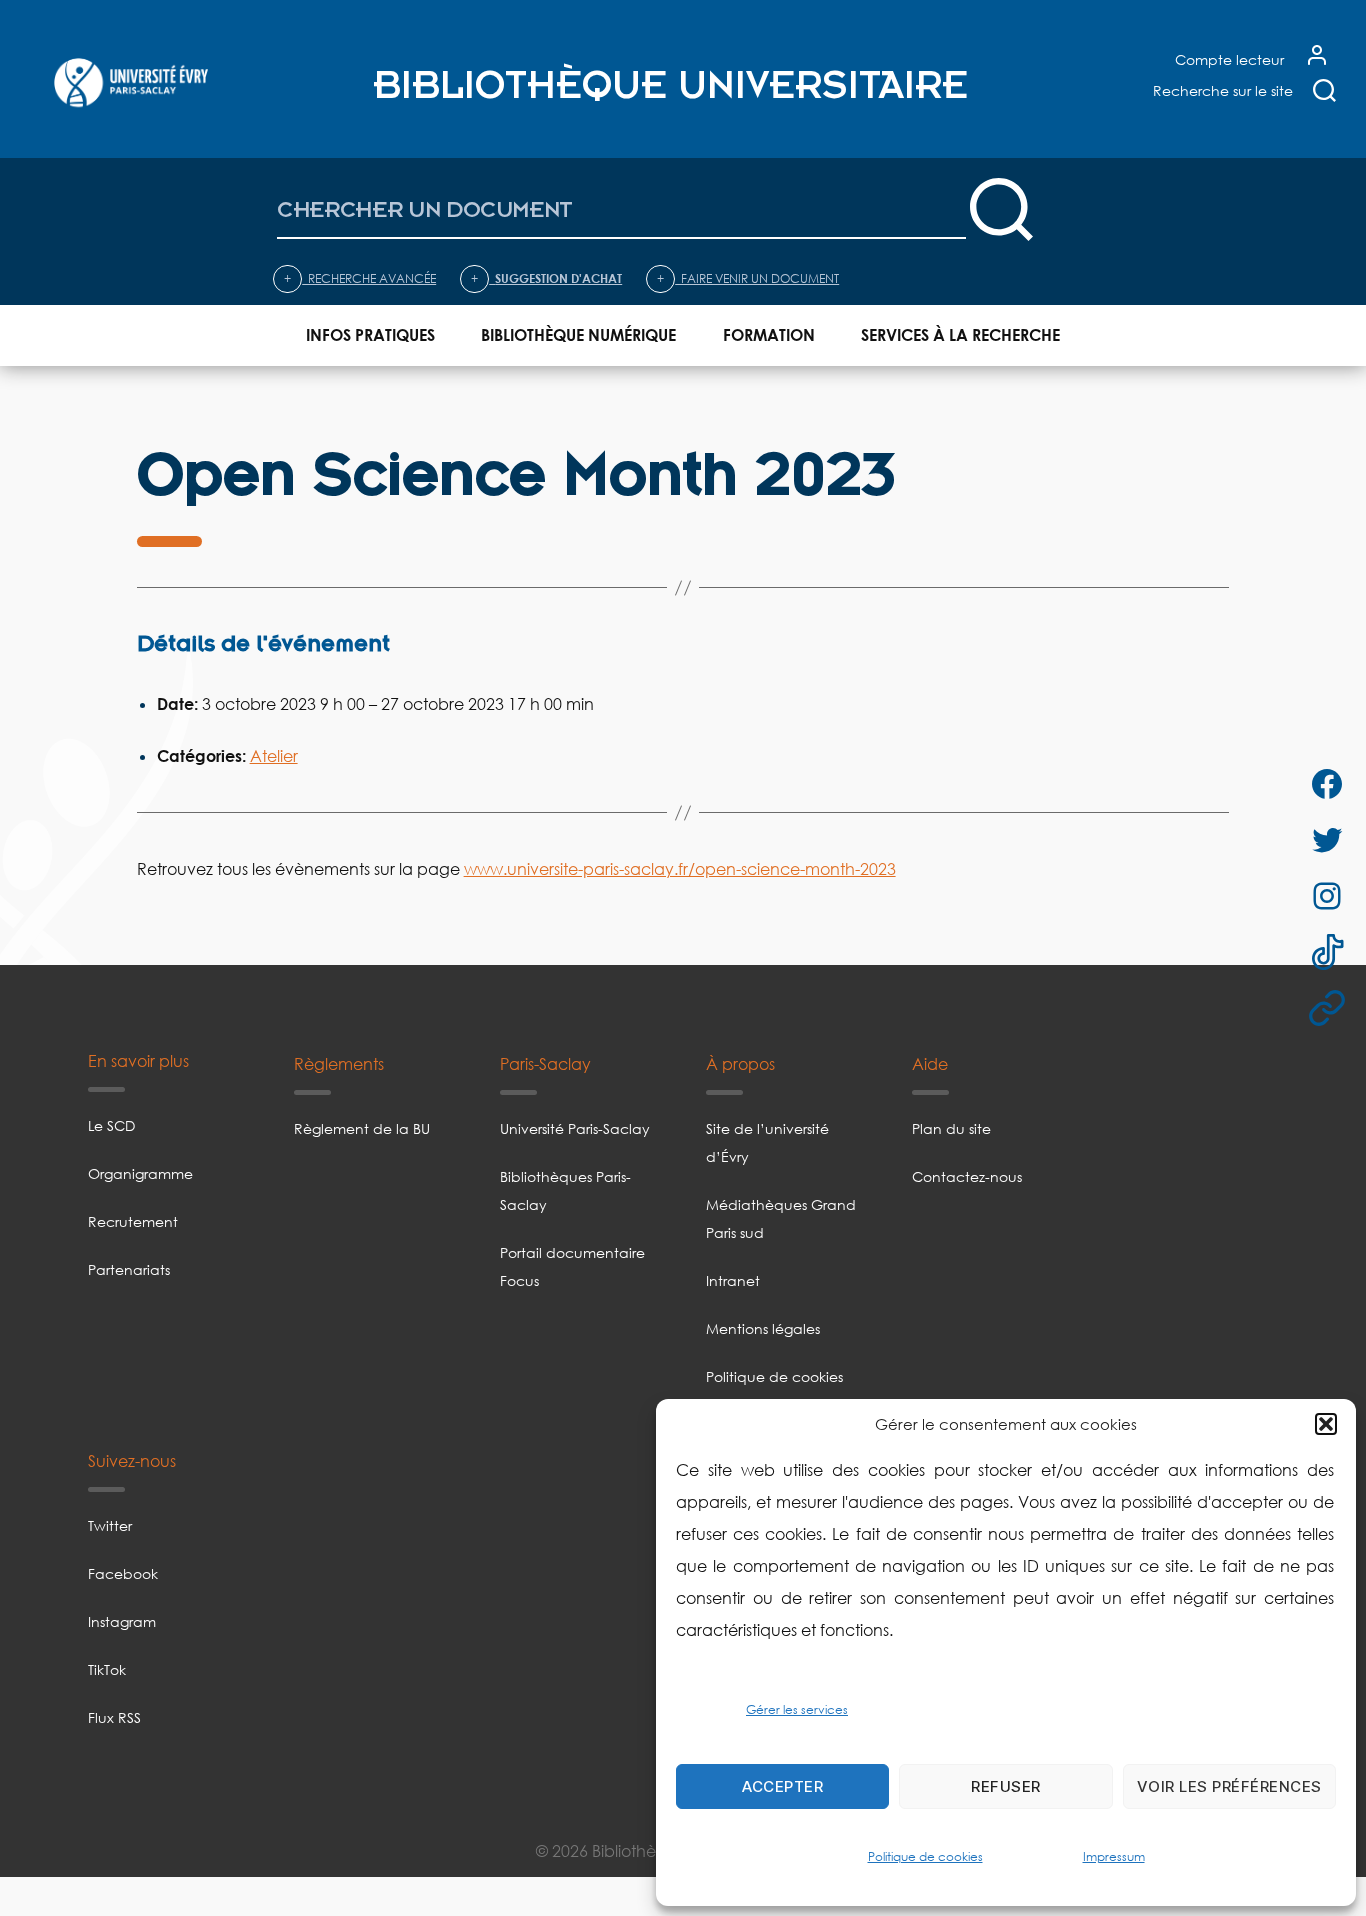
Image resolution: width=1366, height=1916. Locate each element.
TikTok (107, 1669)
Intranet (733, 1280)
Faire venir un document (748, 278)
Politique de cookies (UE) (774, 1390)
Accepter (782, 1786)
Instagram (122, 1621)
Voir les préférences (1229, 1786)
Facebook (123, 1573)
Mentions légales (763, 1328)
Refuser (1006, 1786)
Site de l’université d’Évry (767, 1142)
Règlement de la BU (362, 1128)
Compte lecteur (1229, 59)
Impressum (1114, 1856)
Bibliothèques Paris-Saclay (565, 1190)
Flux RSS (114, 1717)
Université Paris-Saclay (575, 1128)
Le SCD (111, 1125)
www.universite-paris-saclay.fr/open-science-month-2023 (680, 869)
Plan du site (951, 1128)
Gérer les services (797, 1709)
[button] (1326, 1424)
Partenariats (129, 1269)
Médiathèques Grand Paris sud (781, 1218)
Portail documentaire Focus (572, 1266)
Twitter (110, 1525)
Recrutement (133, 1221)
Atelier (274, 756)
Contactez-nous (967, 1176)
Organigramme (140, 1173)
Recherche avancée (360, 278)
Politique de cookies (925, 1856)
